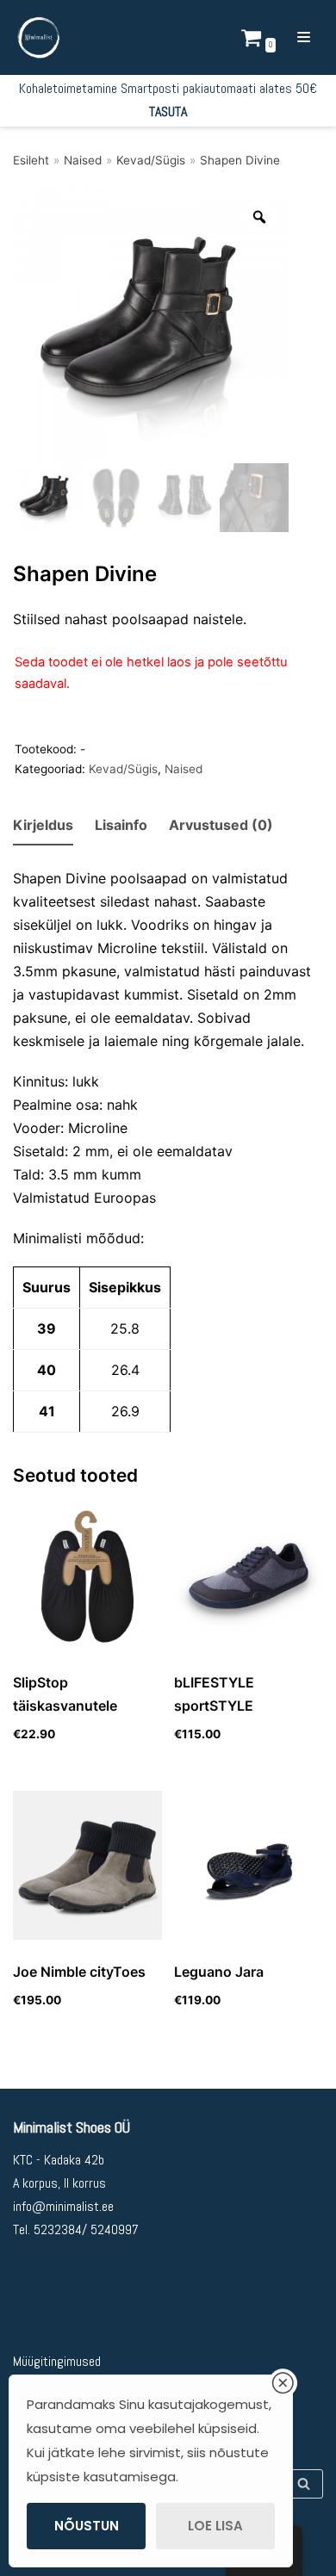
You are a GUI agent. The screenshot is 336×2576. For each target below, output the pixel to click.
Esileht (31, 160)
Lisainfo (121, 825)
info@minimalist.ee (63, 2206)
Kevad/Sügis (151, 160)
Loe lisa (215, 2526)
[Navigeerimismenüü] (304, 37)
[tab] (43, 826)
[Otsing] (304, 2484)
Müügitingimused (57, 2361)
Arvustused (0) (221, 825)
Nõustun (87, 2526)
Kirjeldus (43, 825)
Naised (83, 160)
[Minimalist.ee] (39, 37)
